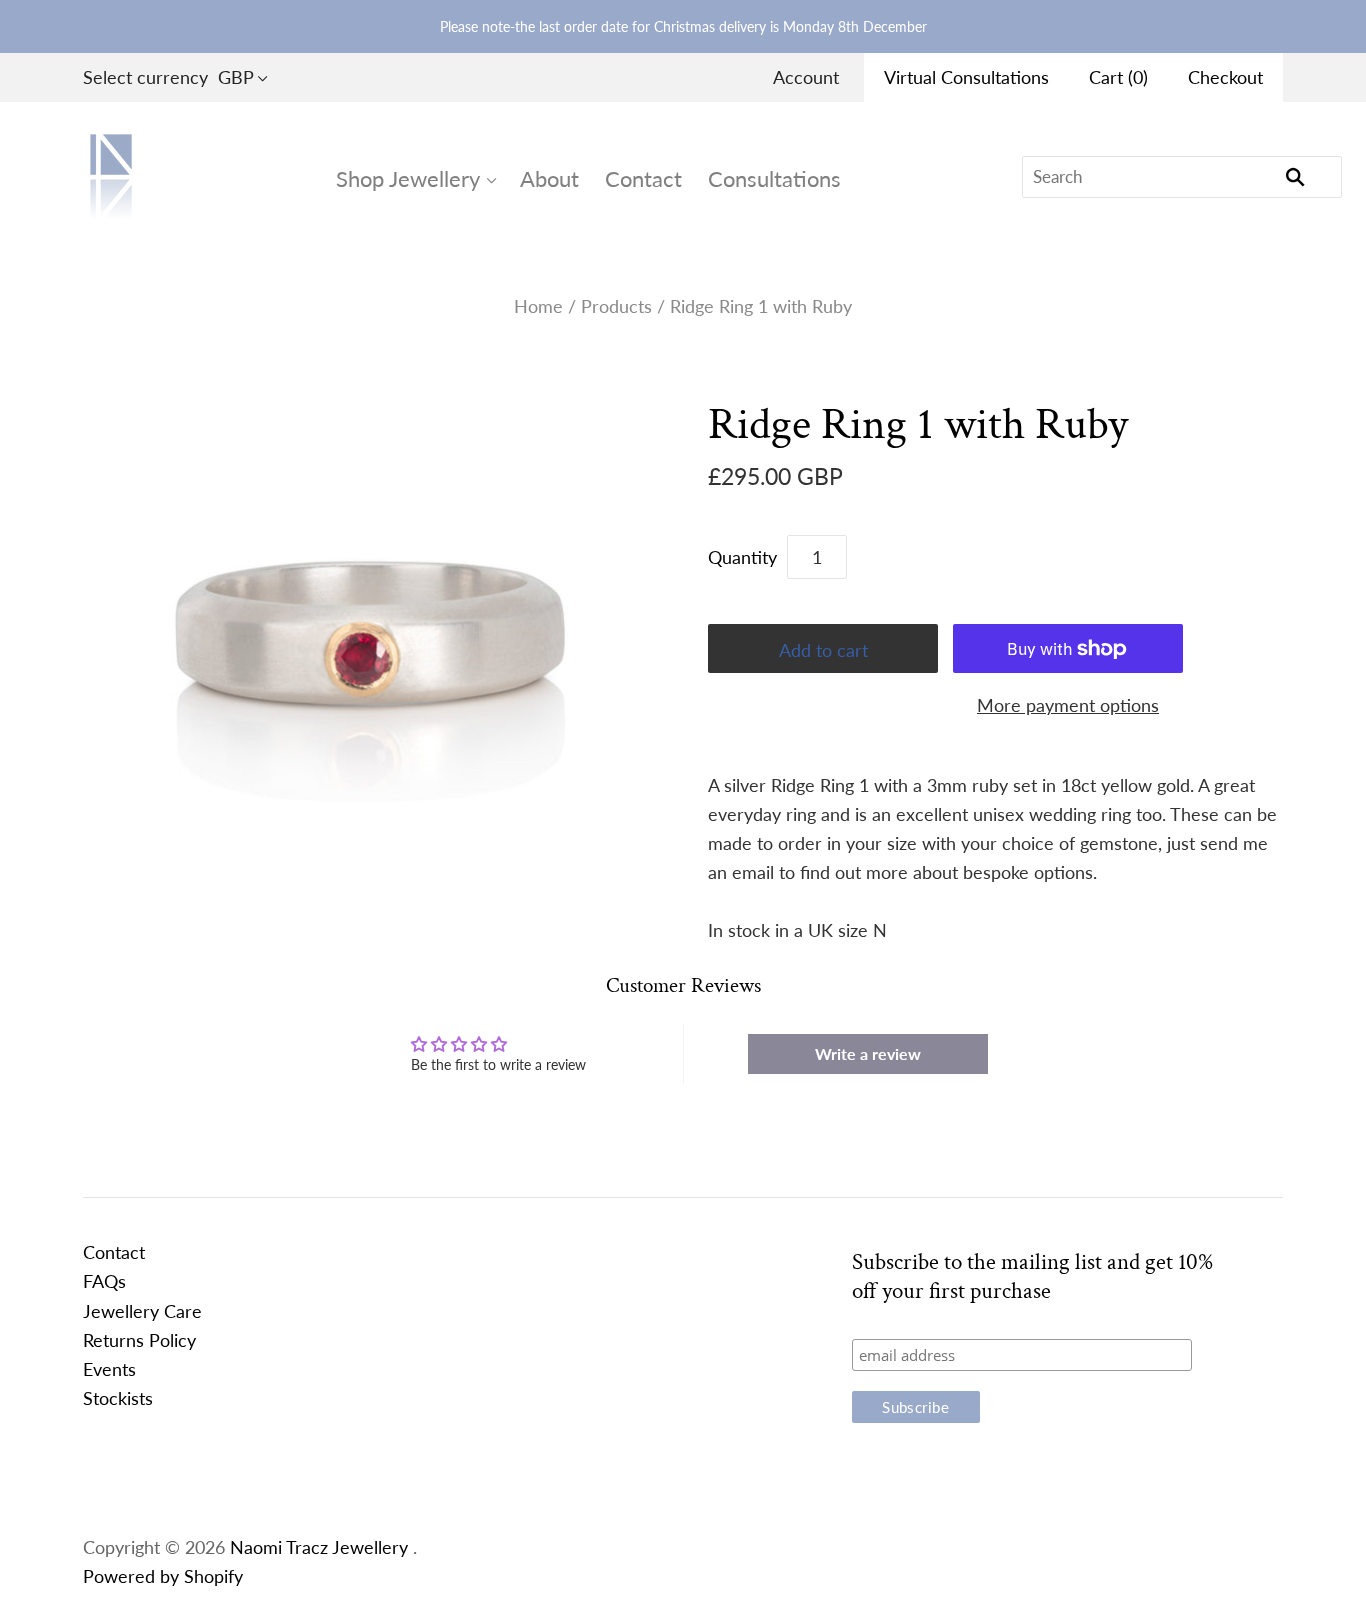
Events (109, 1369)
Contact (643, 178)
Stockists (118, 1398)
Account (806, 77)
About (549, 178)
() (1118, 77)
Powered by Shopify (163, 1576)
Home (538, 306)
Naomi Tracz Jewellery (319, 1547)
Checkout (1225, 77)
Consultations (774, 178)
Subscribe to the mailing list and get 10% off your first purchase (1032, 1277)
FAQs (104, 1281)
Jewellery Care (142, 1311)
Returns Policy (139, 1340)
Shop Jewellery (408, 178)
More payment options (1068, 705)
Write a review (868, 1053)
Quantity (742, 557)
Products (616, 306)
